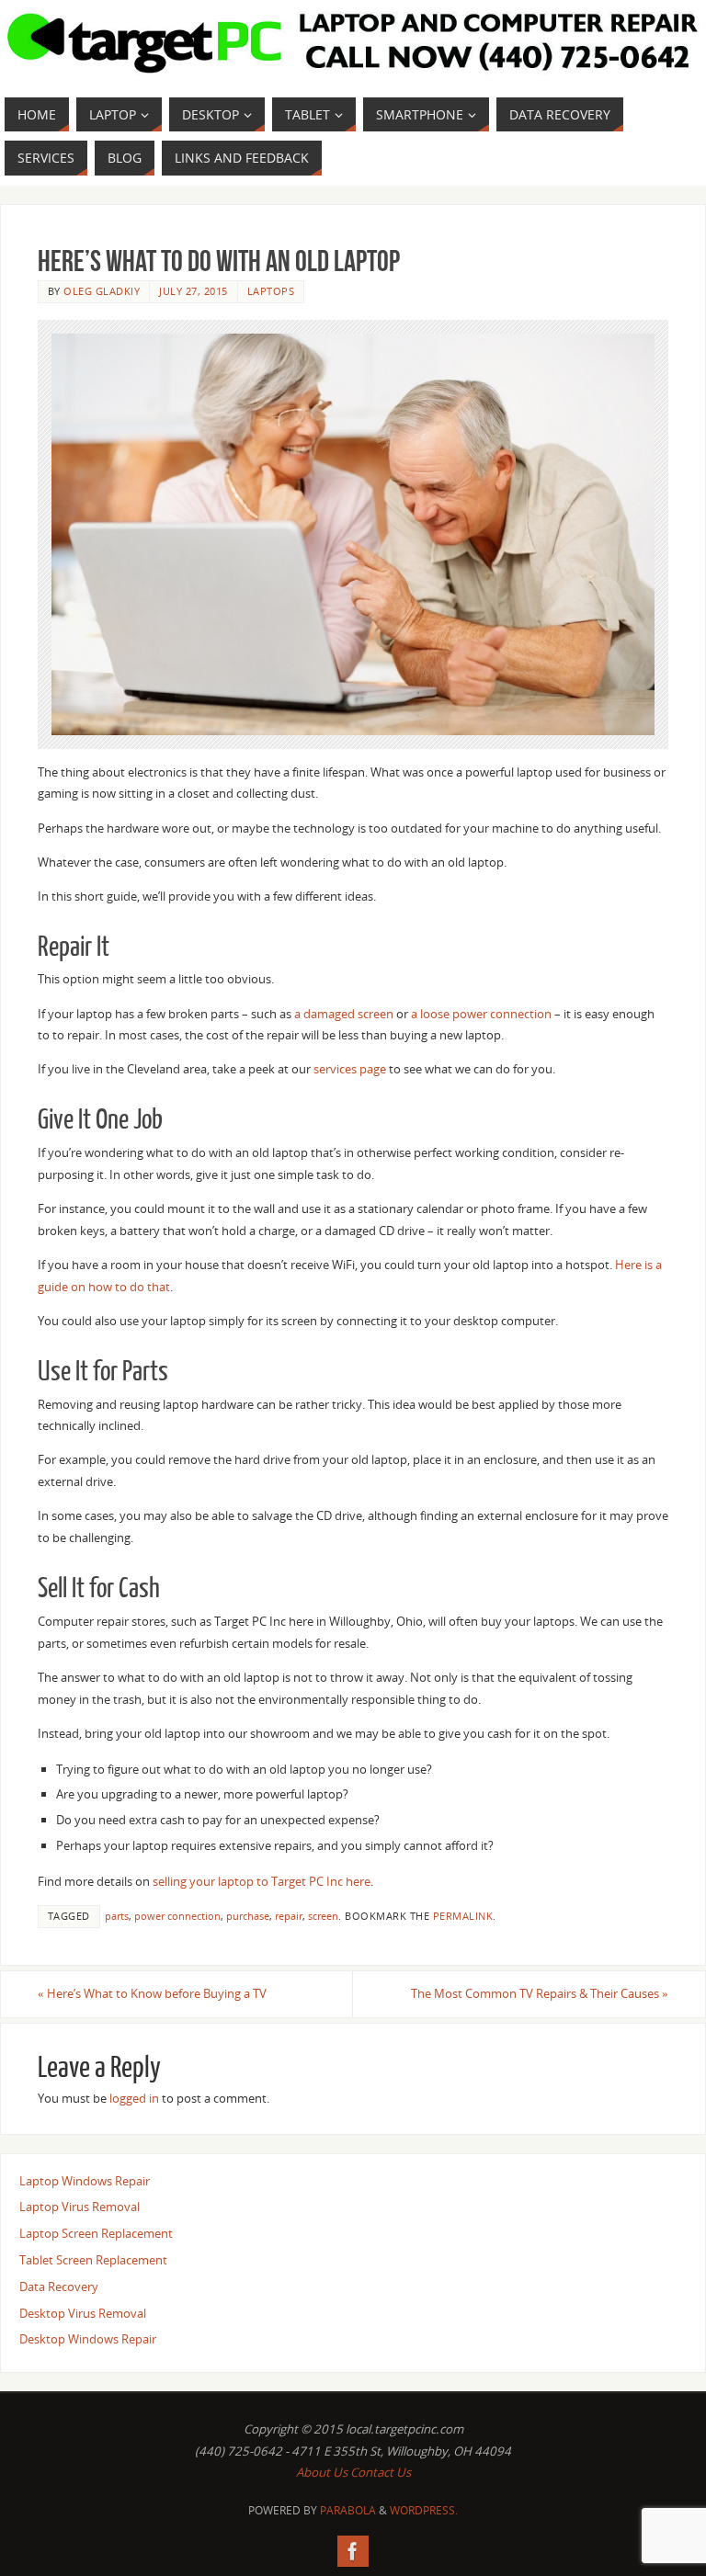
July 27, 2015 (194, 291)
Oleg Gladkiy (102, 291)
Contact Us (381, 2472)
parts (117, 1916)
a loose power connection (481, 1014)
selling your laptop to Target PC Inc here (262, 1881)
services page (350, 1069)
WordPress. (424, 2510)
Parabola (348, 2510)
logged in (134, 2098)
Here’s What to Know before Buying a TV (152, 1993)
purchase (248, 1916)
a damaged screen (344, 1014)
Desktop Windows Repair (88, 2339)
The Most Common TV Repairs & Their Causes (540, 1993)
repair (289, 1916)
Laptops (271, 291)
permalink (463, 1916)
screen (323, 1916)
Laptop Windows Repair (85, 2181)
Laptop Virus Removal (80, 2207)
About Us (322, 2472)
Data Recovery (59, 2287)
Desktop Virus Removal (83, 2313)
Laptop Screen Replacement (96, 2233)
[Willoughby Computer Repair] (353, 2551)
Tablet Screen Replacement (93, 2260)
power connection (177, 1916)
